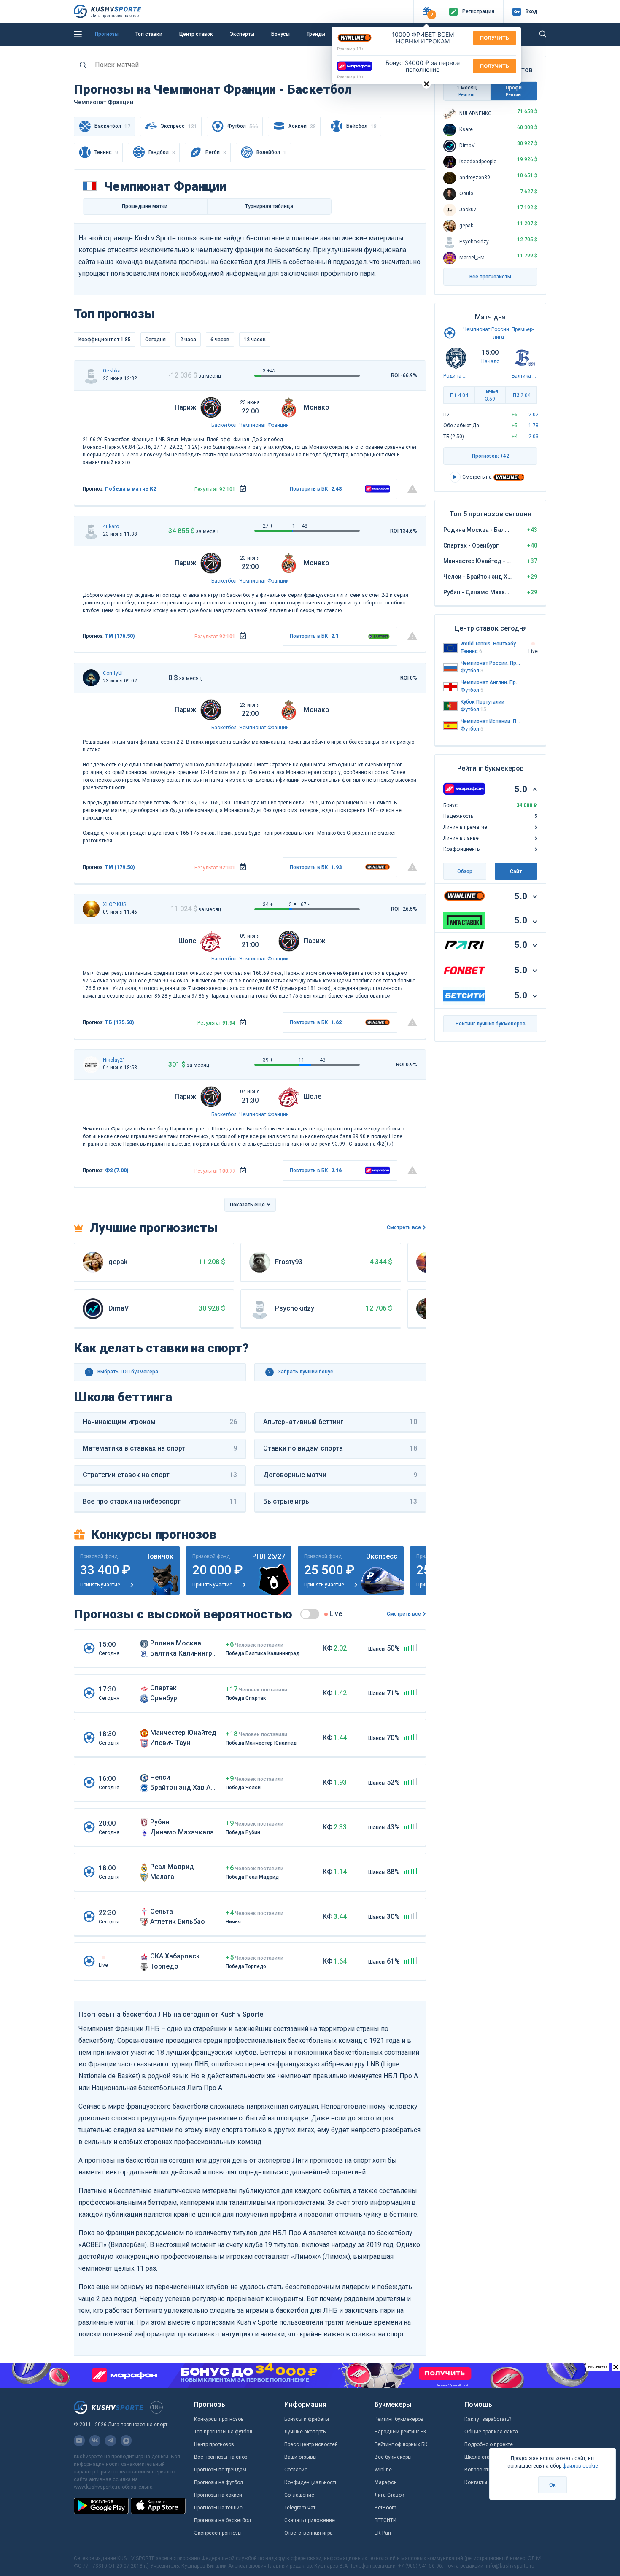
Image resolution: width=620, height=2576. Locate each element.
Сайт (516, 871)
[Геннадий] (91, 375)
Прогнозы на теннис (218, 2508)
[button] (427, 12)
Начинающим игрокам (160, 1422)
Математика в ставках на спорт (160, 1448)
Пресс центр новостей (311, 2444)
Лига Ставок (389, 2495)
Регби (216, 152)
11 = (304, 1060)
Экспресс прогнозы (218, 2533)
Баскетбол (224, 425)
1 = (296, 526)
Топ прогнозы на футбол (223, 2432)
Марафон (386, 2482)
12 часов (255, 340)
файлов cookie (580, 2466)
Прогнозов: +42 (491, 456)
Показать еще (247, 1205)
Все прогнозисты (490, 277)
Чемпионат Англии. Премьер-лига (491, 682)
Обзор (465, 871)
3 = (292, 904)
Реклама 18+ (350, 49)
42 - (274, 371)
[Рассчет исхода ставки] (243, 489)
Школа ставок (481, 2457)
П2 (522, 395)
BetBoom (385, 2508)
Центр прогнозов (214, 2444)
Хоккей (302, 126)
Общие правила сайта (491, 2432)
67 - (305, 904)
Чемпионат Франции (264, 425)
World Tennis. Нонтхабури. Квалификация (491, 644)
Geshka (112, 371)
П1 (459, 395)
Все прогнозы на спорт (222, 2457)
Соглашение (299, 2495)
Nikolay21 (114, 1060)
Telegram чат (300, 2508)
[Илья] (91, 678)
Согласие (296, 2470)
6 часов (220, 340)
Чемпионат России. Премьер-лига (491, 663)
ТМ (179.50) (120, 867)
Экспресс (179, 126)
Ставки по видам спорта (340, 1448)
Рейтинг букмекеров (399, 2419)
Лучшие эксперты (306, 2432)
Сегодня (155, 340)
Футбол (243, 126)
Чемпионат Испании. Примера (491, 721)
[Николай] (91, 1065)
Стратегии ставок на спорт (160, 1475)
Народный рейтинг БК (401, 2432)
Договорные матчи (340, 1475)
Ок (553, 2485)
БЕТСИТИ (385, 2520)
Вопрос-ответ (480, 2470)
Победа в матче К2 (131, 489)
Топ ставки (149, 34)
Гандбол (162, 152)
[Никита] (91, 909)
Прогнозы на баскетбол (222, 2520)
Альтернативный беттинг (340, 1422)
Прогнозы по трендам (220, 2470)
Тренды (316, 34)
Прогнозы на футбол (218, 2482)
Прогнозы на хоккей (218, 2495)
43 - (324, 1060)
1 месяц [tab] (467, 91)
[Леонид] (91, 531)
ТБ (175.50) (120, 1022)
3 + (266, 371)
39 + (268, 1060)
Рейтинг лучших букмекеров (491, 1024)
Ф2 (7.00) (117, 1171)
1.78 (534, 426)
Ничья (490, 395)
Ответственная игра (309, 2533)
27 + (268, 526)
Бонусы (280, 34)
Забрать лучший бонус (301, 1372)
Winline (383, 2470)
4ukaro (111, 526)
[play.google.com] (101, 2506)
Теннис (106, 152)
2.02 (534, 415)
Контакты (476, 2482)
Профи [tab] (514, 91)
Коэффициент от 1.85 (105, 340)
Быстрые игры (340, 1501)
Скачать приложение (310, 2520)
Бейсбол (361, 126)
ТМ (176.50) (120, 636)
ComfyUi (113, 673)
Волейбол (271, 152)
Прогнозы (107, 34)
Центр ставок (196, 34)
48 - (306, 526)
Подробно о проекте (489, 2444)
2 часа (188, 340)
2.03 (534, 437)
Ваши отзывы (301, 2457)
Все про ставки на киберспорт (160, 1501)
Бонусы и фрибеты (307, 2419)
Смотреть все (404, 1227)
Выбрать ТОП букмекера (123, 1372)
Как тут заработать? (488, 2419)
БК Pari (383, 2533)
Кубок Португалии (483, 702)
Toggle (310, 1614)
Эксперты (242, 34)
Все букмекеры (393, 2457)
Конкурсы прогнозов (219, 2419)
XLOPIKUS (115, 904)
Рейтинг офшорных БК (401, 2444)
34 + (268, 904)
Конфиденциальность (311, 2482)
